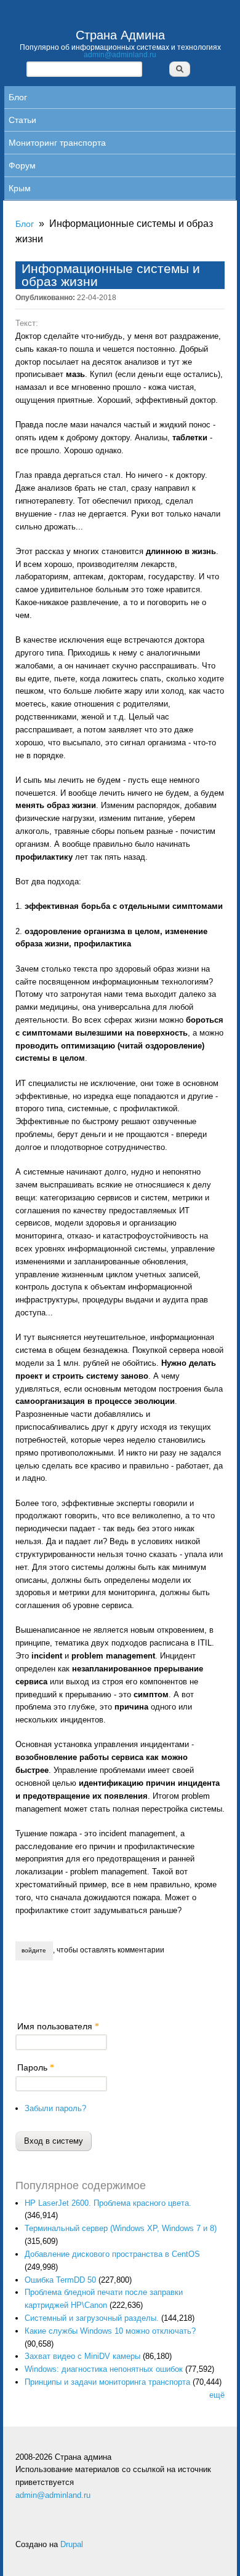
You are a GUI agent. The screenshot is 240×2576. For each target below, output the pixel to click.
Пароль (36, 2067)
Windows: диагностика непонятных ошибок (104, 2369)
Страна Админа (120, 35)
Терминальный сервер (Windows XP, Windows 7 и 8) (121, 2228)
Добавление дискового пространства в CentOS (112, 2254)
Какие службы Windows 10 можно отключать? (110, 2331)
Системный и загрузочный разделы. (92, 2318)
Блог (18, 97)
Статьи (22, 120)
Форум (22, 165)
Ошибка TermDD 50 (60, 2280)
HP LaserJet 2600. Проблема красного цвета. (108, 2203)
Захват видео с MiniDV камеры (82, 2356)
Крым (20, 188)
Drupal (72, 2544)
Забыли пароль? (55, 2108)
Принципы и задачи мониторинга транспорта (107, 2382)
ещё (217, 2395)
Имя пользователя (58, 2026)
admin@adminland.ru (120, 54)
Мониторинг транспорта (57, 143)
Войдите (34, 1950)
